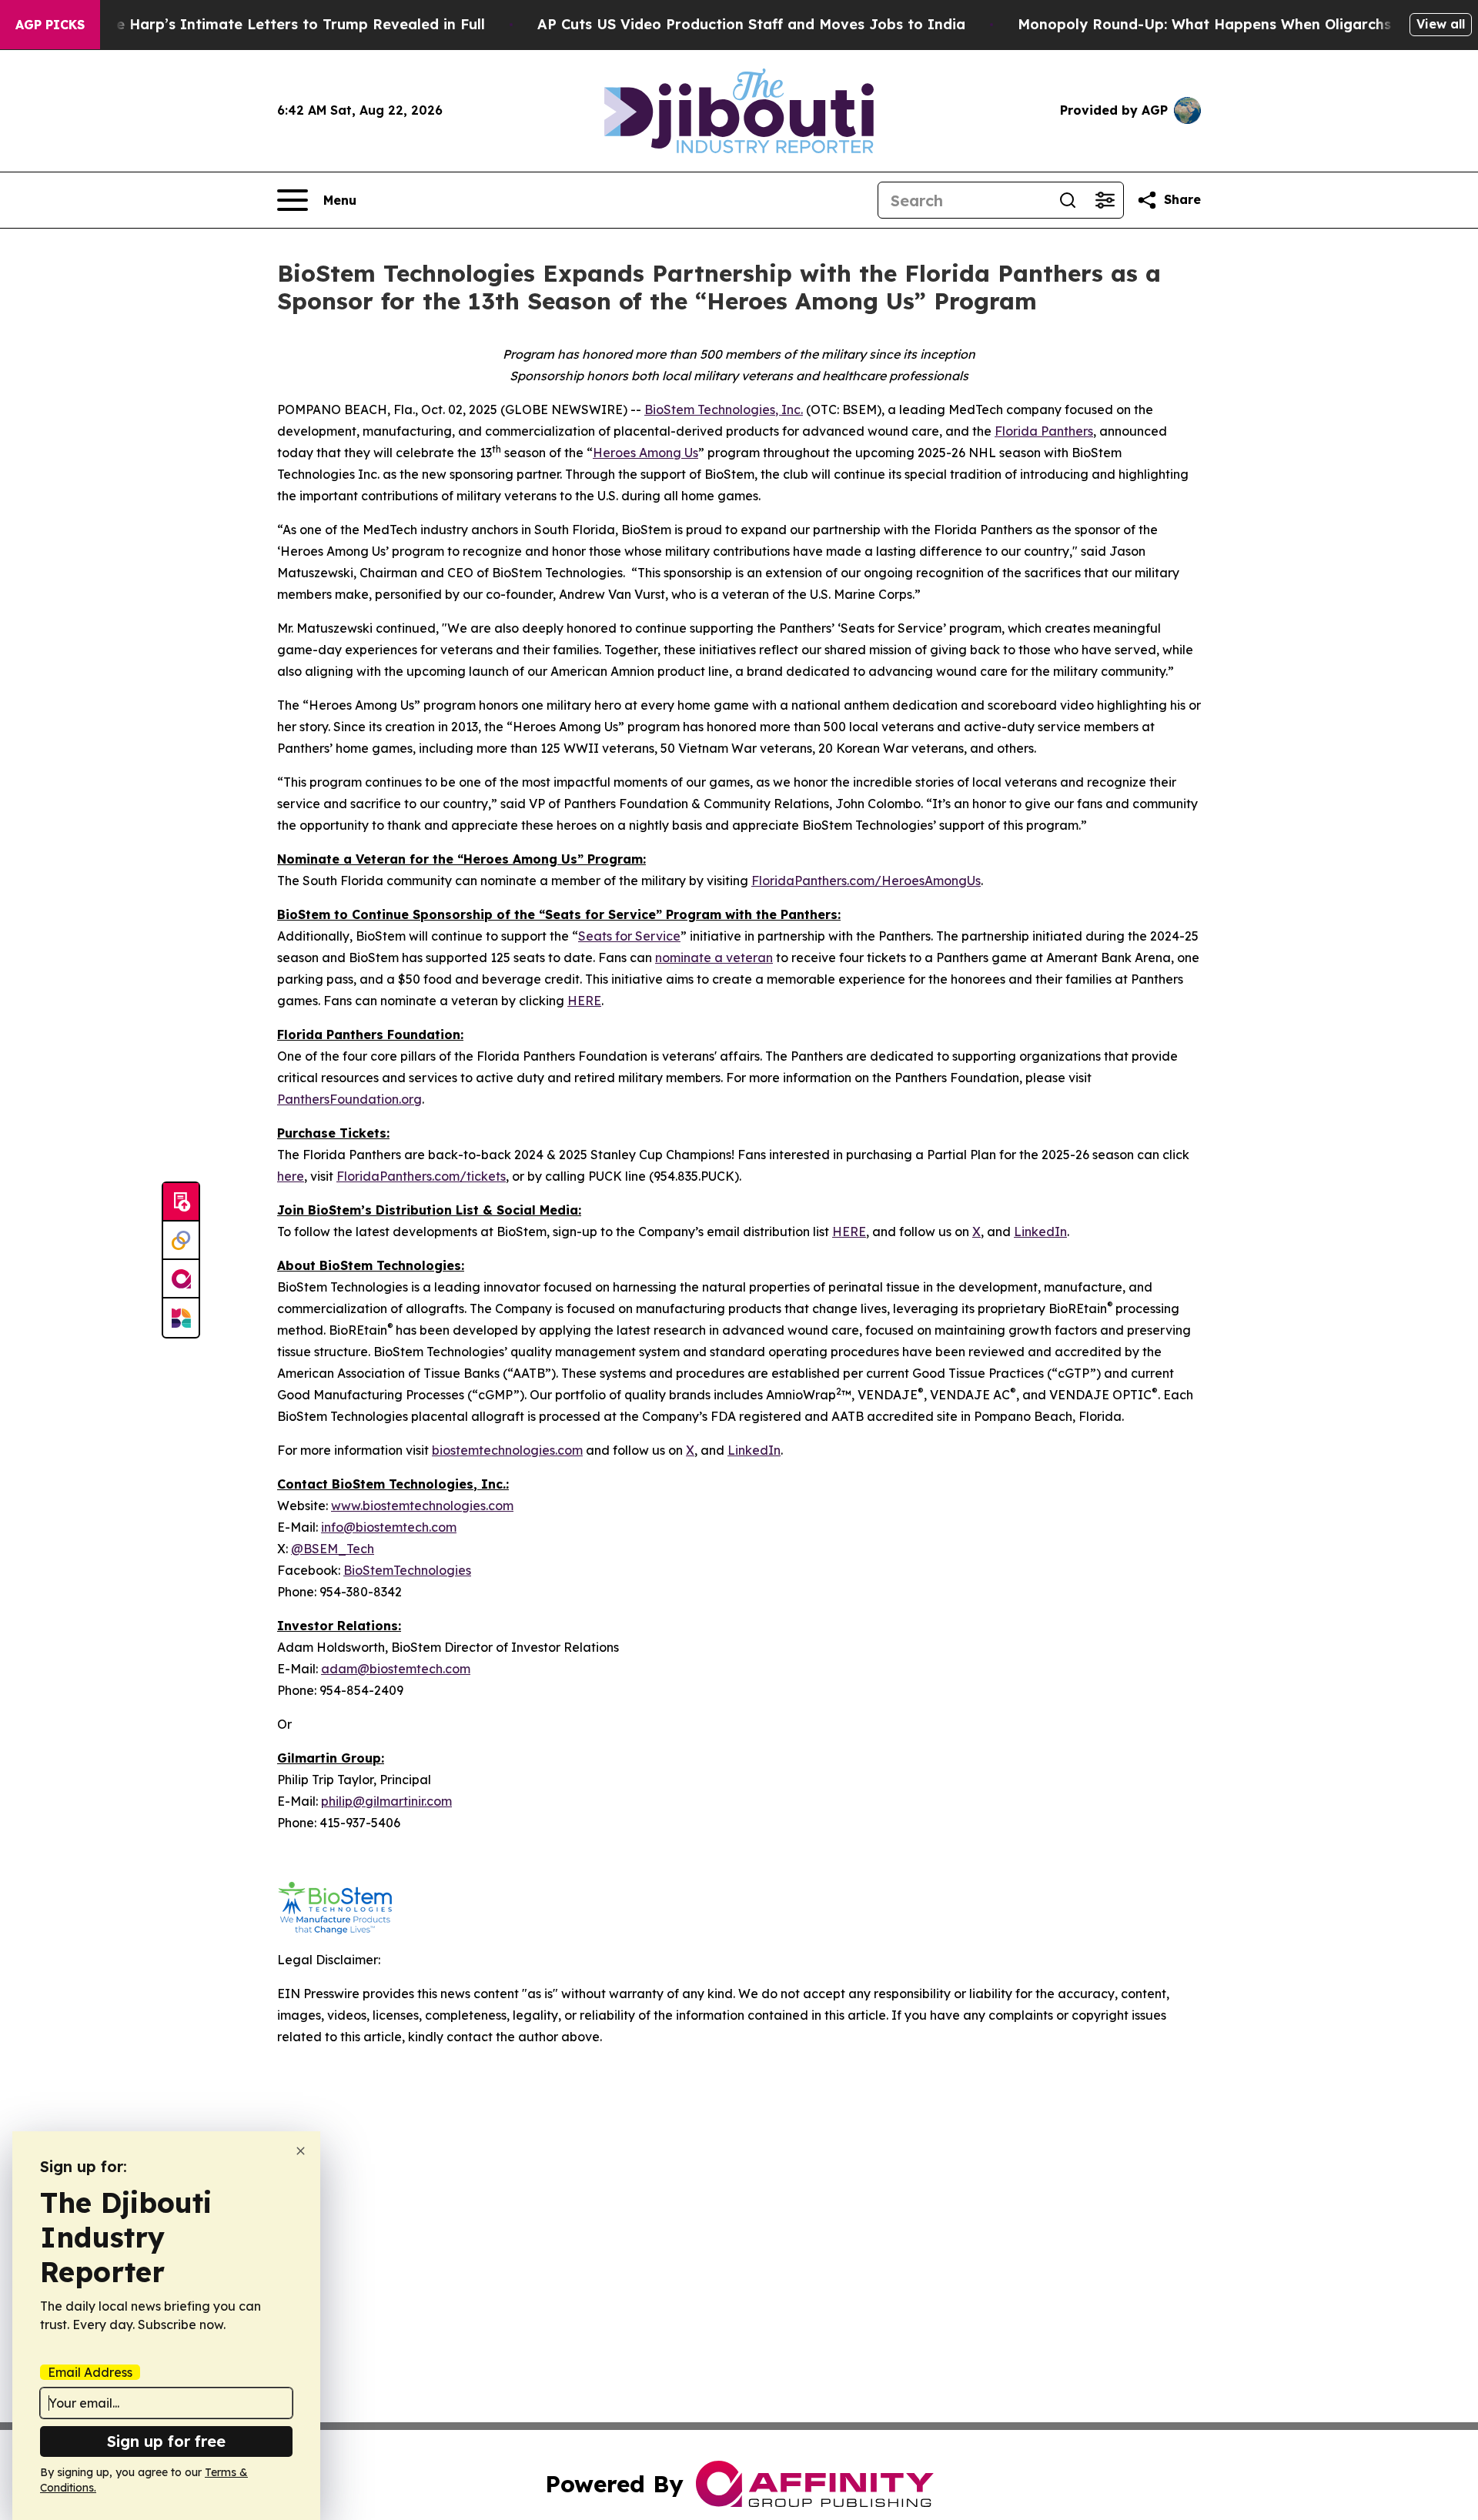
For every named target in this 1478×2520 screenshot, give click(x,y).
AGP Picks (50, 25)
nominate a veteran (714, 958)
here (291, 1176)
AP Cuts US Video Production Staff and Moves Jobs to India (751, 24)
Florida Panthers (1044, 431)
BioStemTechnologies (407, 1570)
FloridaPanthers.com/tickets (421, 1176)
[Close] (301, 2151)
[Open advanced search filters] (1105, 200)
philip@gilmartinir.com (386, 1801)
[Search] (1068, 200)
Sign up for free (166, 2441)
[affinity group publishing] (181, 1279)
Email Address (90, 2372)
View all (1441, 24)
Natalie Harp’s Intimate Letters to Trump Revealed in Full (279, 24)
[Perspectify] (181, 1241)
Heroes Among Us (645, 453)
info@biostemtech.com (389, 1527)
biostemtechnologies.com (507, 1450)
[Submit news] (181, 1202)
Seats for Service (629, 936)
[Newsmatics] (181, 1318)
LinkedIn (1040, 1232)
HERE (584, 1001)
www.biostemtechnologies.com (422, 1506)
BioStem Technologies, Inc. (724, 409)
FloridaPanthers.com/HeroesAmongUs (866, 881)
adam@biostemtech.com (396, 1669)
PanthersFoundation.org (349, 1099)
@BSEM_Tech (333, 1549)
